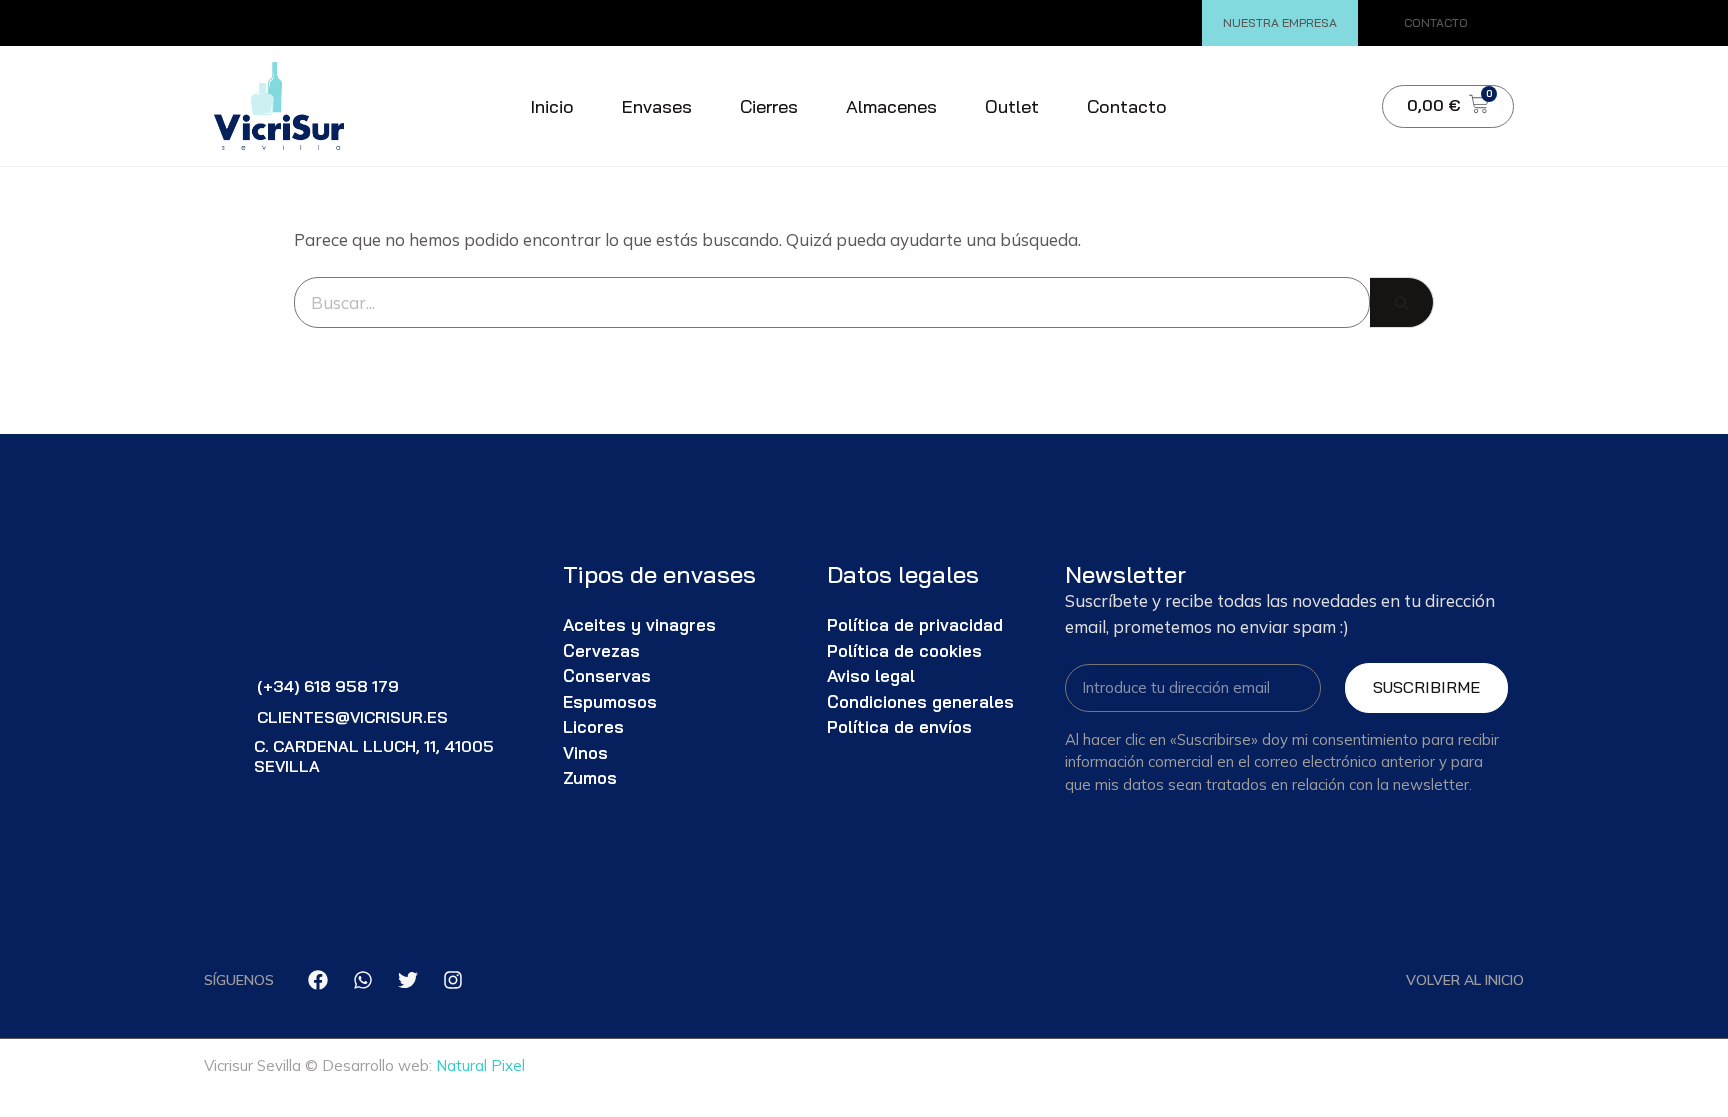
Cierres (769, 106)
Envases (657, 106)
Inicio (552, 106)
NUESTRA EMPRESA (1280, 22)
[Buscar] (1402, 303)
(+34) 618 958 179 (328, 686)
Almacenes (891, 106)
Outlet (1012, 106)
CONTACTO (1436, 22)
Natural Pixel (480, 1065)
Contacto (1127, 106)
